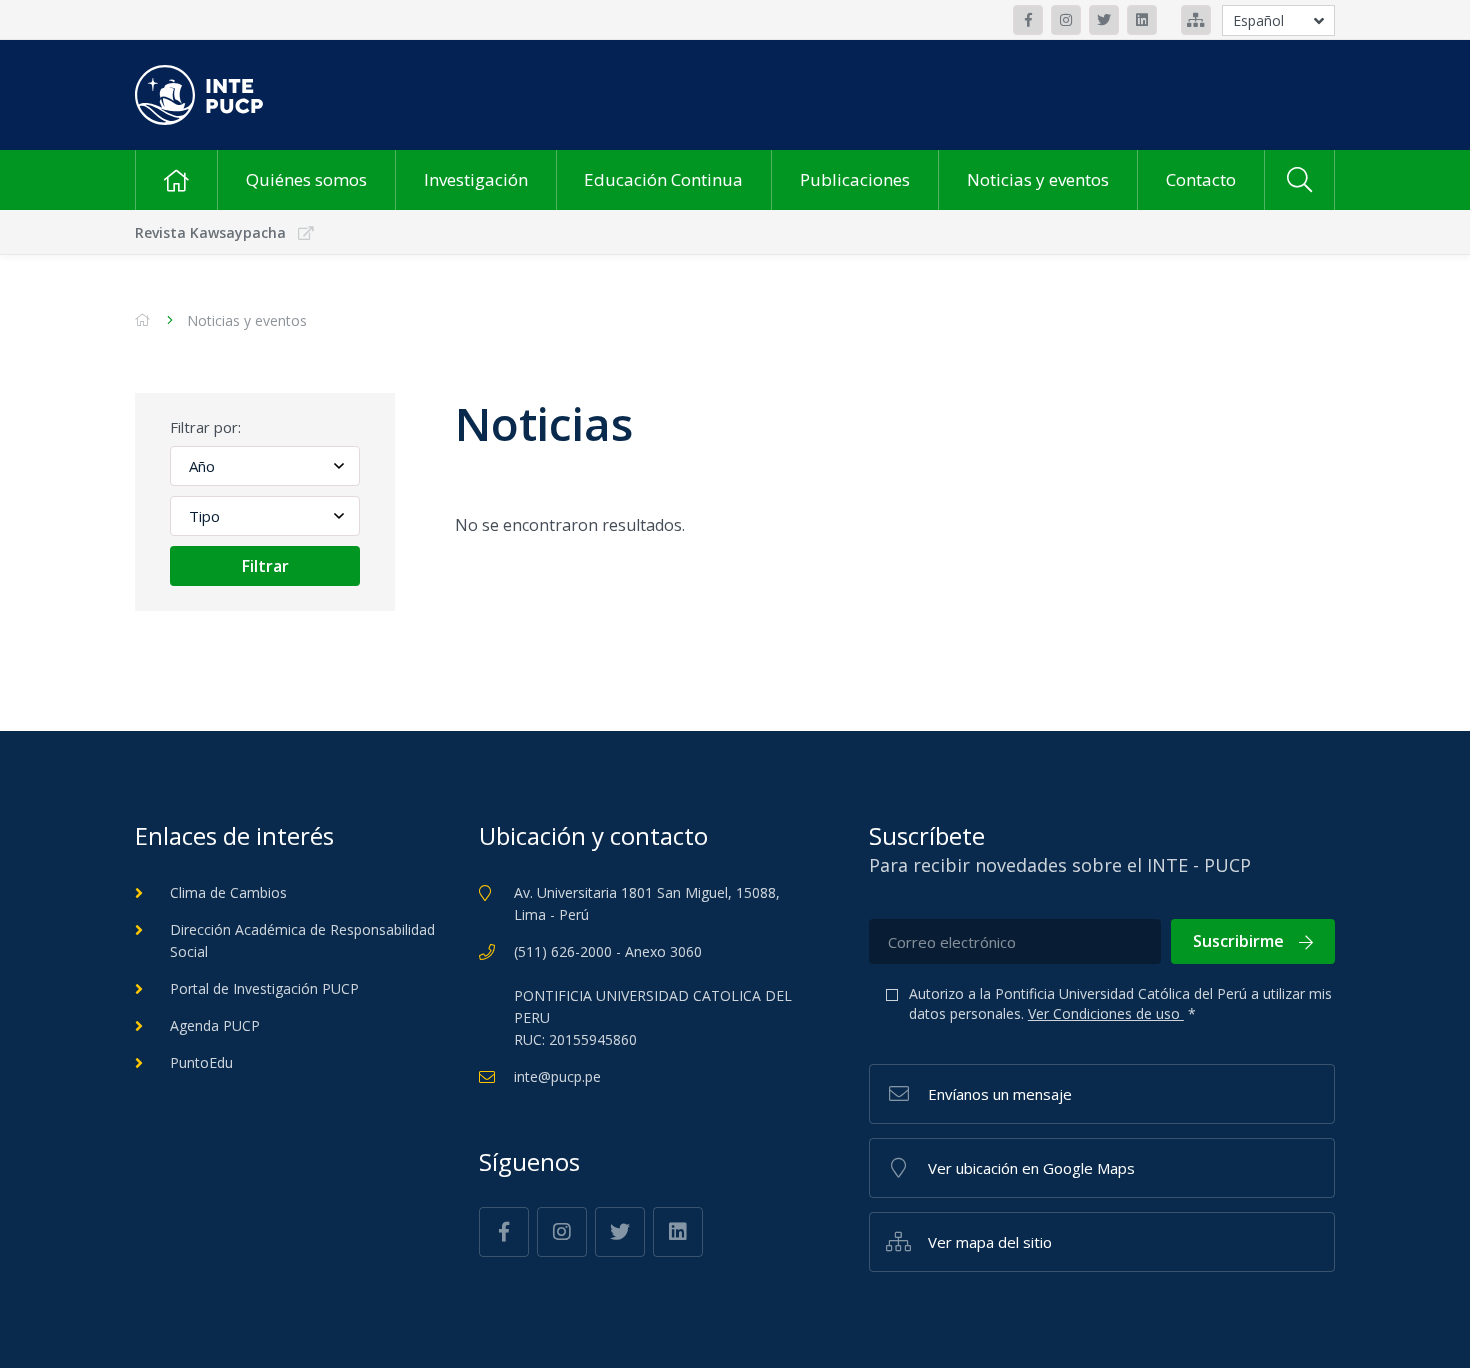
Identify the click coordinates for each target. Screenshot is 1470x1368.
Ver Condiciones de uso (1106, 1013)
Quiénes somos (306, 179)
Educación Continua (663, 179)
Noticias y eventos (1038, 179)
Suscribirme (1238, 941)
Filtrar (265, 566)
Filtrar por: (205, 427)
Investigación (476, 179)
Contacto (1201, 179)
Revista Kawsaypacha (210, 232)
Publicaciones (855, 179)
